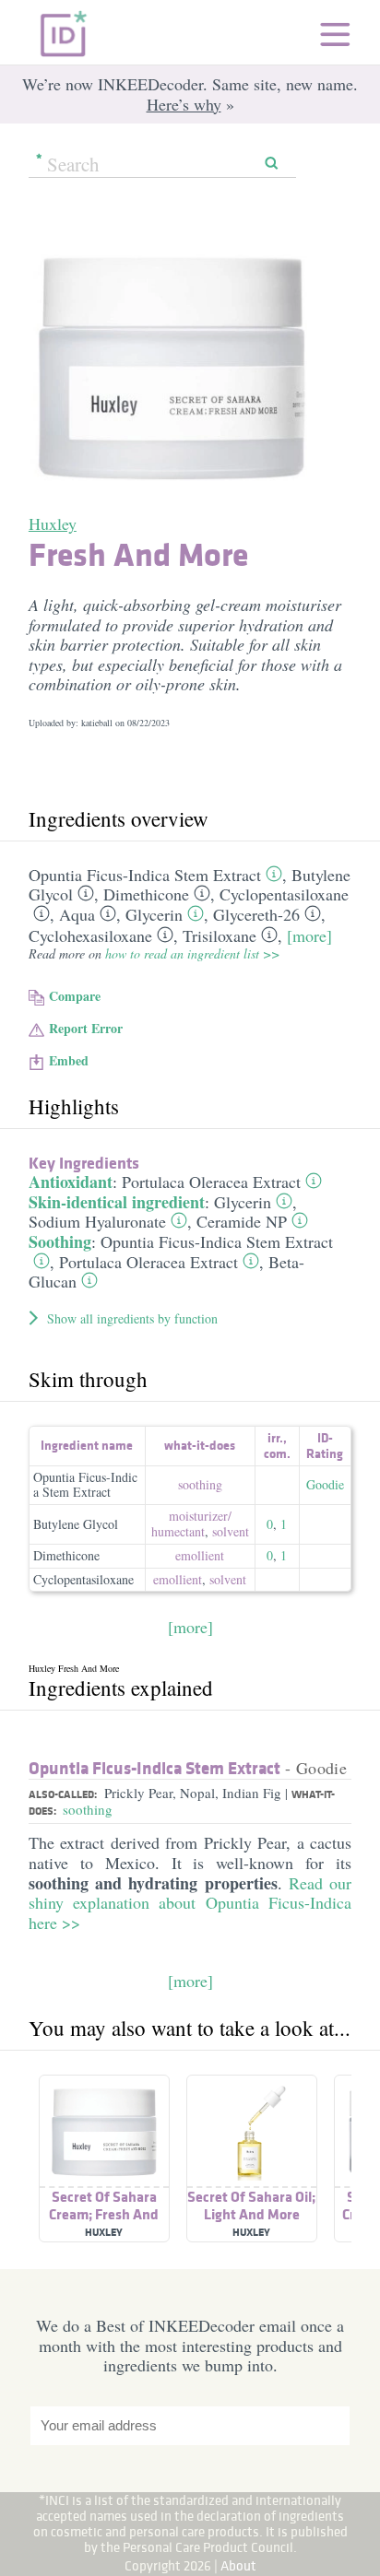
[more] (309, 935)
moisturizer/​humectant (191, 1523)
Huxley (53, 523)
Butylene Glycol (76, 1524)
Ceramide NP (242, 1221)
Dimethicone (146, 894)
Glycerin (154, 914)
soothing (200, 1484)
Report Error (86, 1028)
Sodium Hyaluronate (97, 1221)
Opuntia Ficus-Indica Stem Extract (145, 875)
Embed (69, 1060)
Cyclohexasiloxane (90, 935)
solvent (231, 1531)
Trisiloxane (220, 935)
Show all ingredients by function (132, 1318)
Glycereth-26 (256, 914)
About (238, 2565)
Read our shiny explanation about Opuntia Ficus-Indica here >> (190, 1903)
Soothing (60, 1241)
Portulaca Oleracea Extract (211, 1182)
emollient (200, 1555)
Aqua (77, 914)
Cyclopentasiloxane (284, 894)
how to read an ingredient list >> (192, 953)
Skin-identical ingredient (117, 1202)
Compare (75, 996)
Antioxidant (71, 1182)
